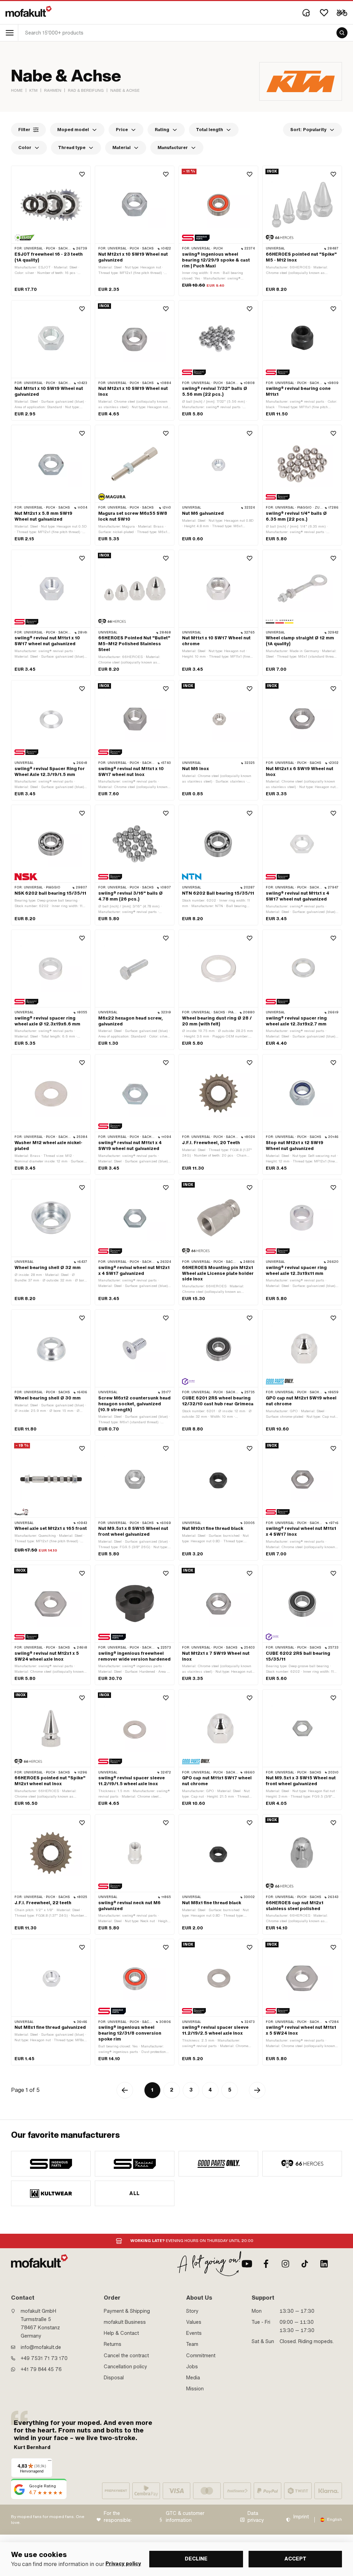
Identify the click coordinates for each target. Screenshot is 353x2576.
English (335, 2519)
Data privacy (256, 2517)
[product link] (51, 231)
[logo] (29, 11)
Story (192, 2311)
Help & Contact (121, 2333)
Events (194, 2333)
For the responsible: (118, 2517)
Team (192, 2344)
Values (194, 2322)
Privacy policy (123, 2564)
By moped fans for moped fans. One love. (48, 2520)
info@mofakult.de (41, 2347)
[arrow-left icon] (125, 2090)
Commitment (201, 2356)
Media (193, 2378)
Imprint (301, 2517)
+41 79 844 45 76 (41, 2369)
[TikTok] (305, 2264)
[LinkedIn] (324, 2264)
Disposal (114, 2378)
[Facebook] (266, 2264)
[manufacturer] (51, 2164)
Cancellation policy (125, 2367)
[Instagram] (285, 2264)
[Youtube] (247, 2264)
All (134, 2193)
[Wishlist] (324, 13)
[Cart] (342, 13)
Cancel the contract (126, 2356)
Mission (195, 2389)
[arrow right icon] (257, 2090)
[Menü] (50, 2462)
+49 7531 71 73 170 (44, 2358)
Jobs (192, 2367)
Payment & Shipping (127, 2311)
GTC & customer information (185, 2517)
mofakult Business (125, 2322)
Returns (113, 2344)
